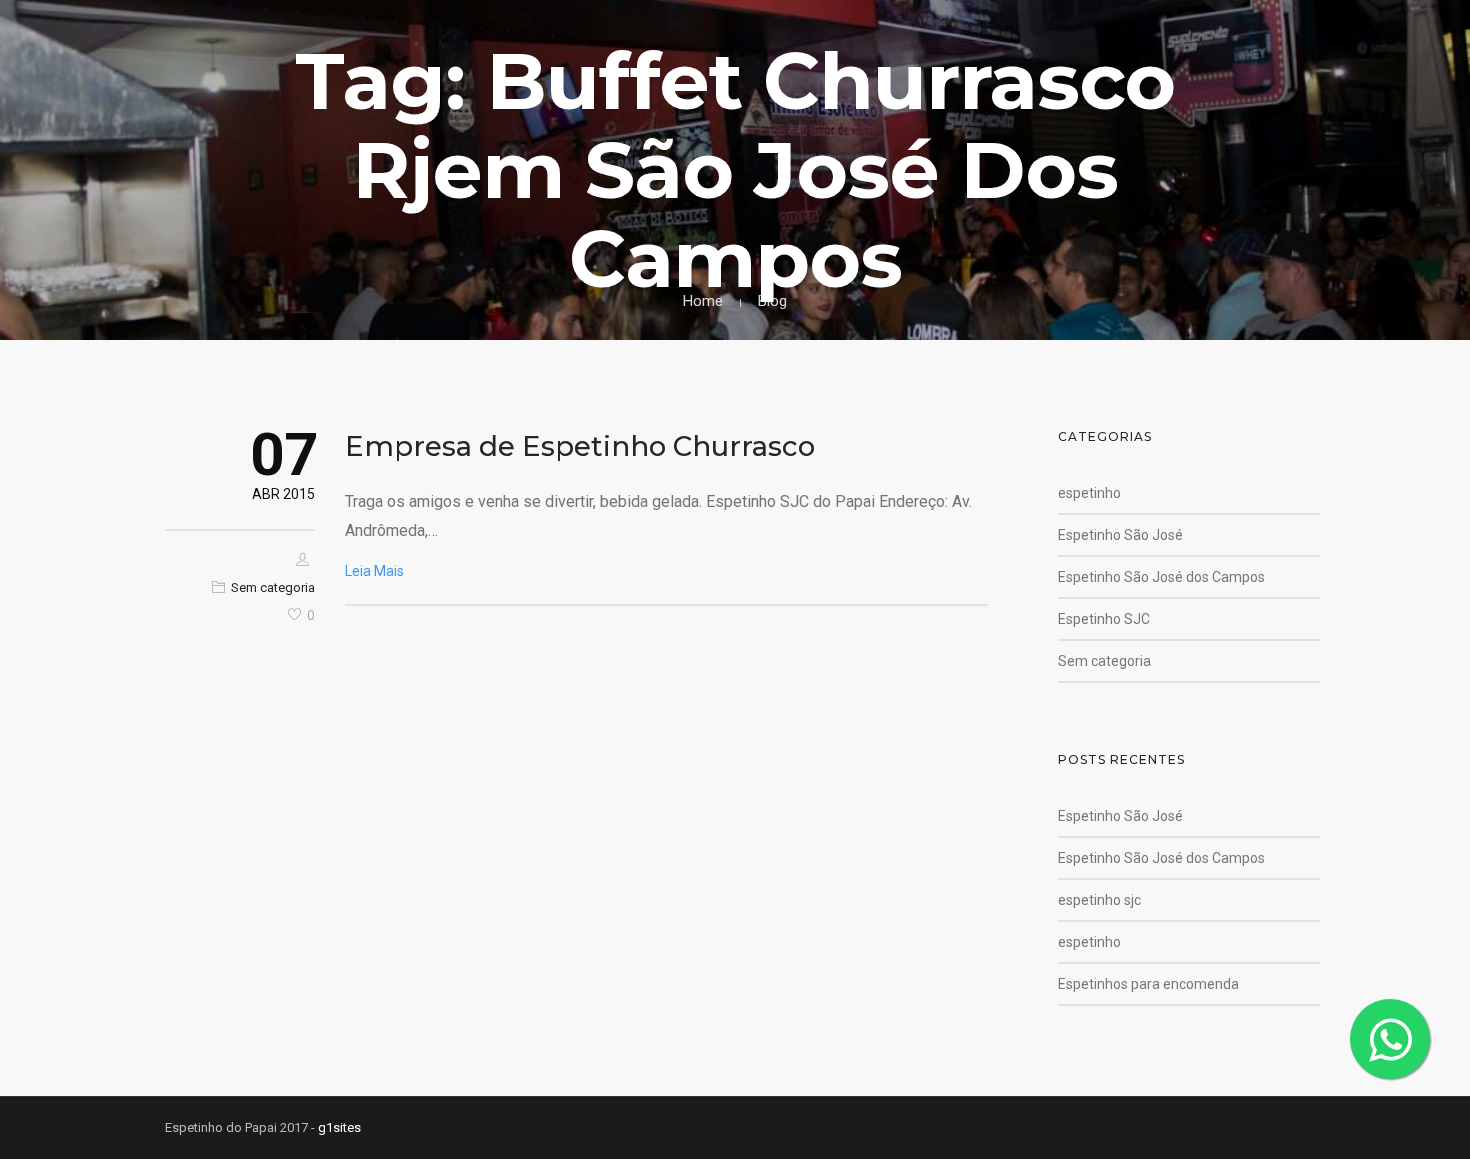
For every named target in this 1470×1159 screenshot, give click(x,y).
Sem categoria (273, 587)
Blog (772, 301)
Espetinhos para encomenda (1148, 984)
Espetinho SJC (1104, 619)
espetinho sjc (1099, 900)
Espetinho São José (1120, 535)
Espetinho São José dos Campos (1161, 577)
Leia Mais (374, 571)
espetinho (1089, 493)
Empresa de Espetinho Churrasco (580, 446)
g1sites (339, 1127)
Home (703, 301)
